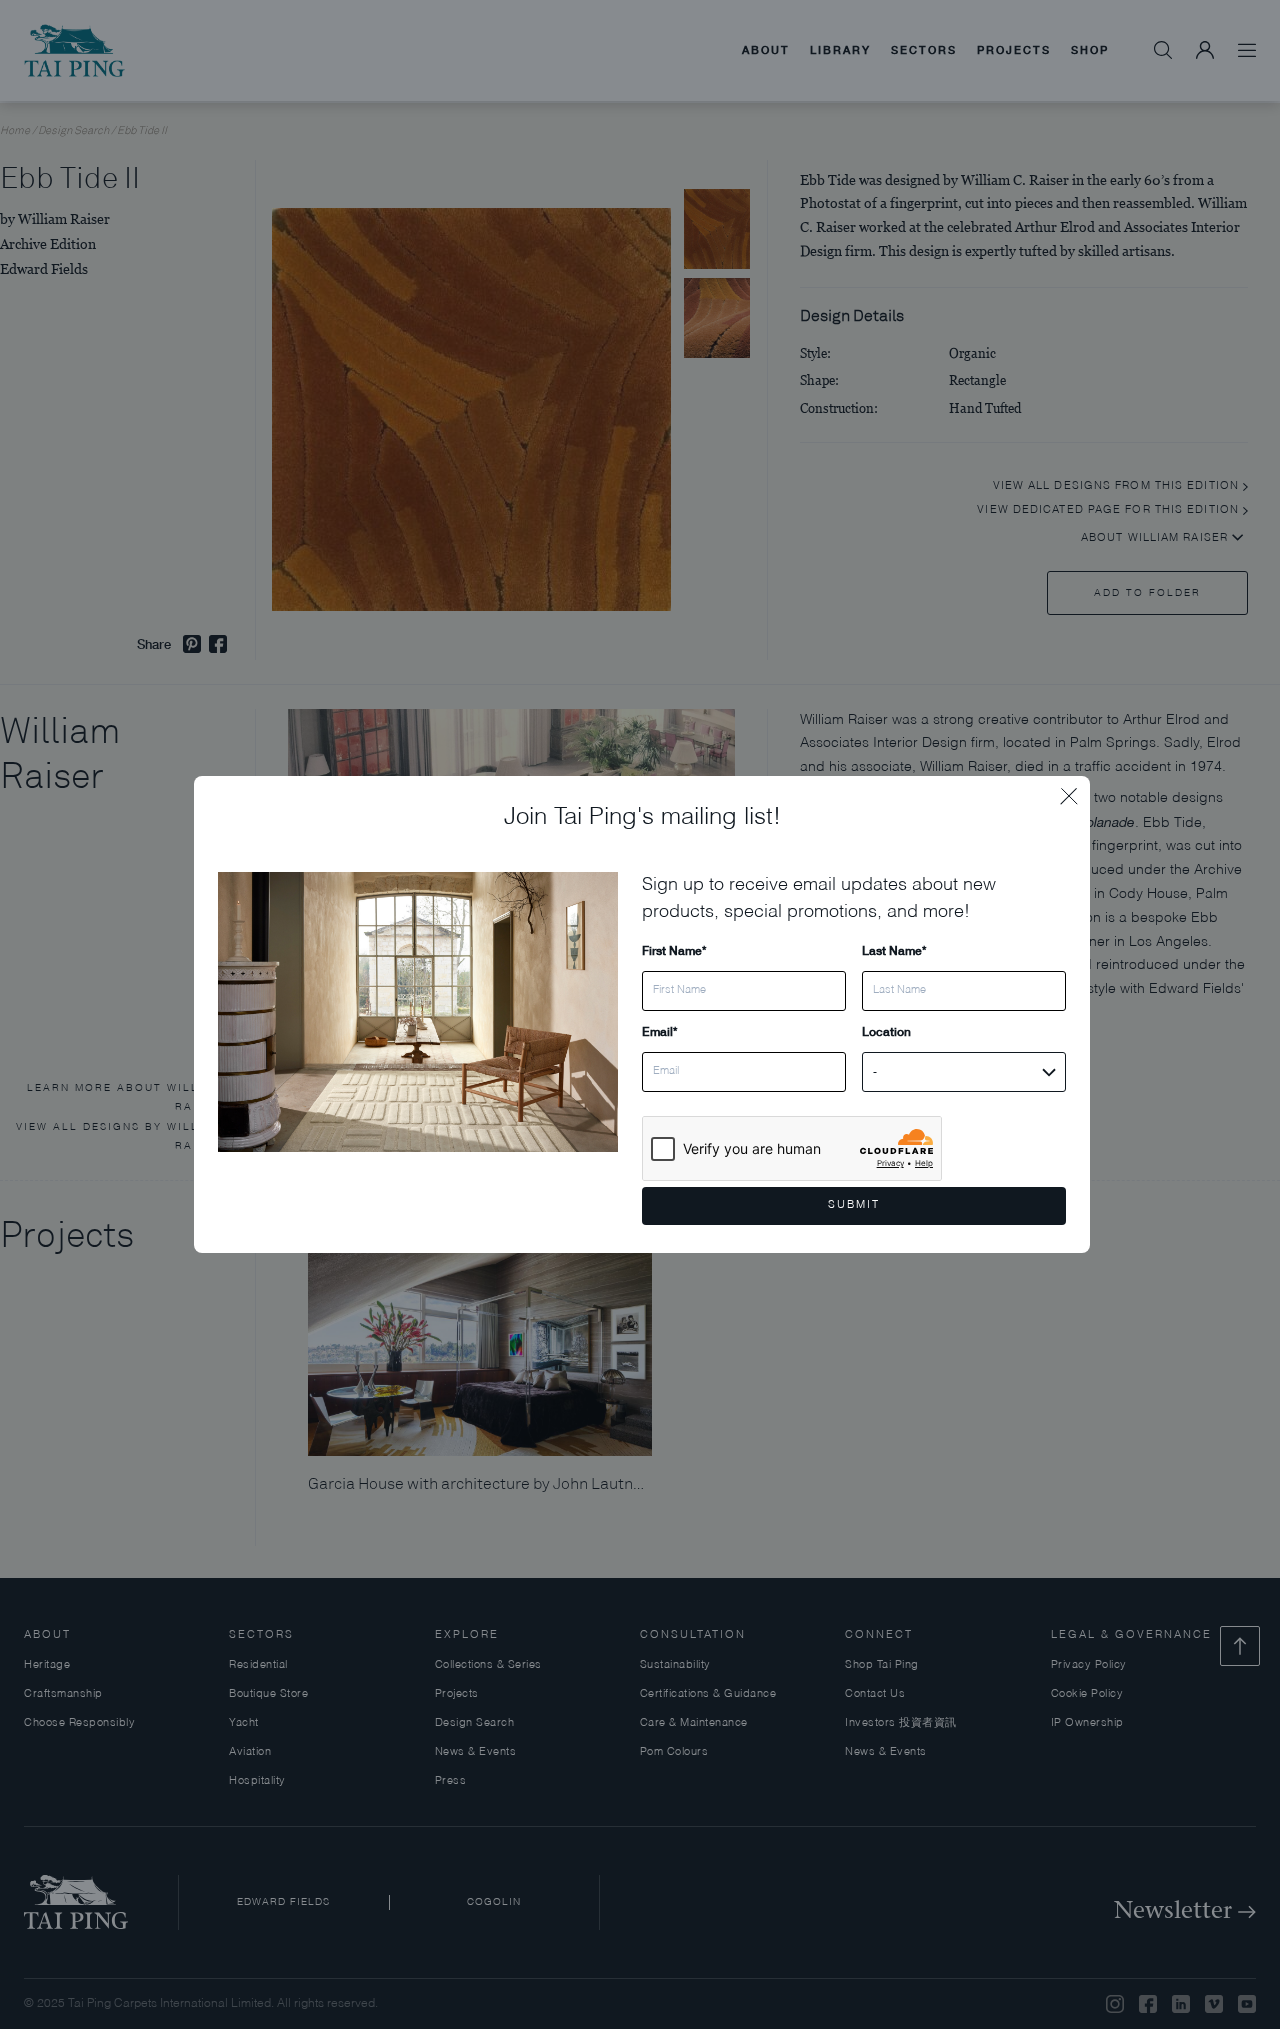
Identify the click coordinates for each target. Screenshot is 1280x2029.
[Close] (1075, 791)
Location (886, 1031)
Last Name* (894, 950)
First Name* (674, 950)
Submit (854, 1205)
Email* (659, 1031)
